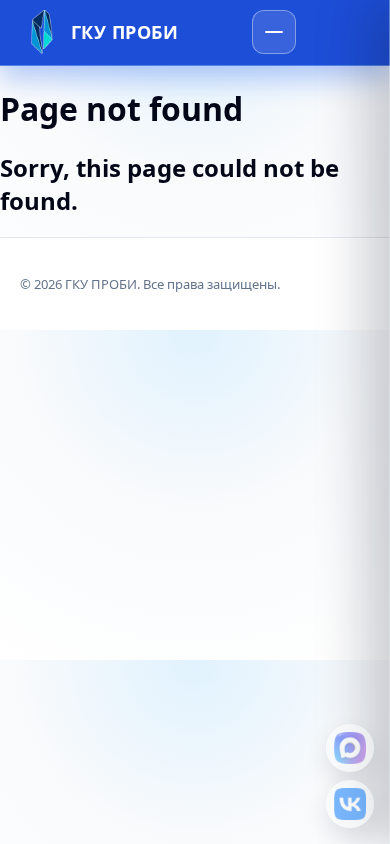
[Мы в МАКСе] (350, 748)
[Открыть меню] (274, 32)
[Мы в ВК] (350, 804)
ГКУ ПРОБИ (125, 32)
